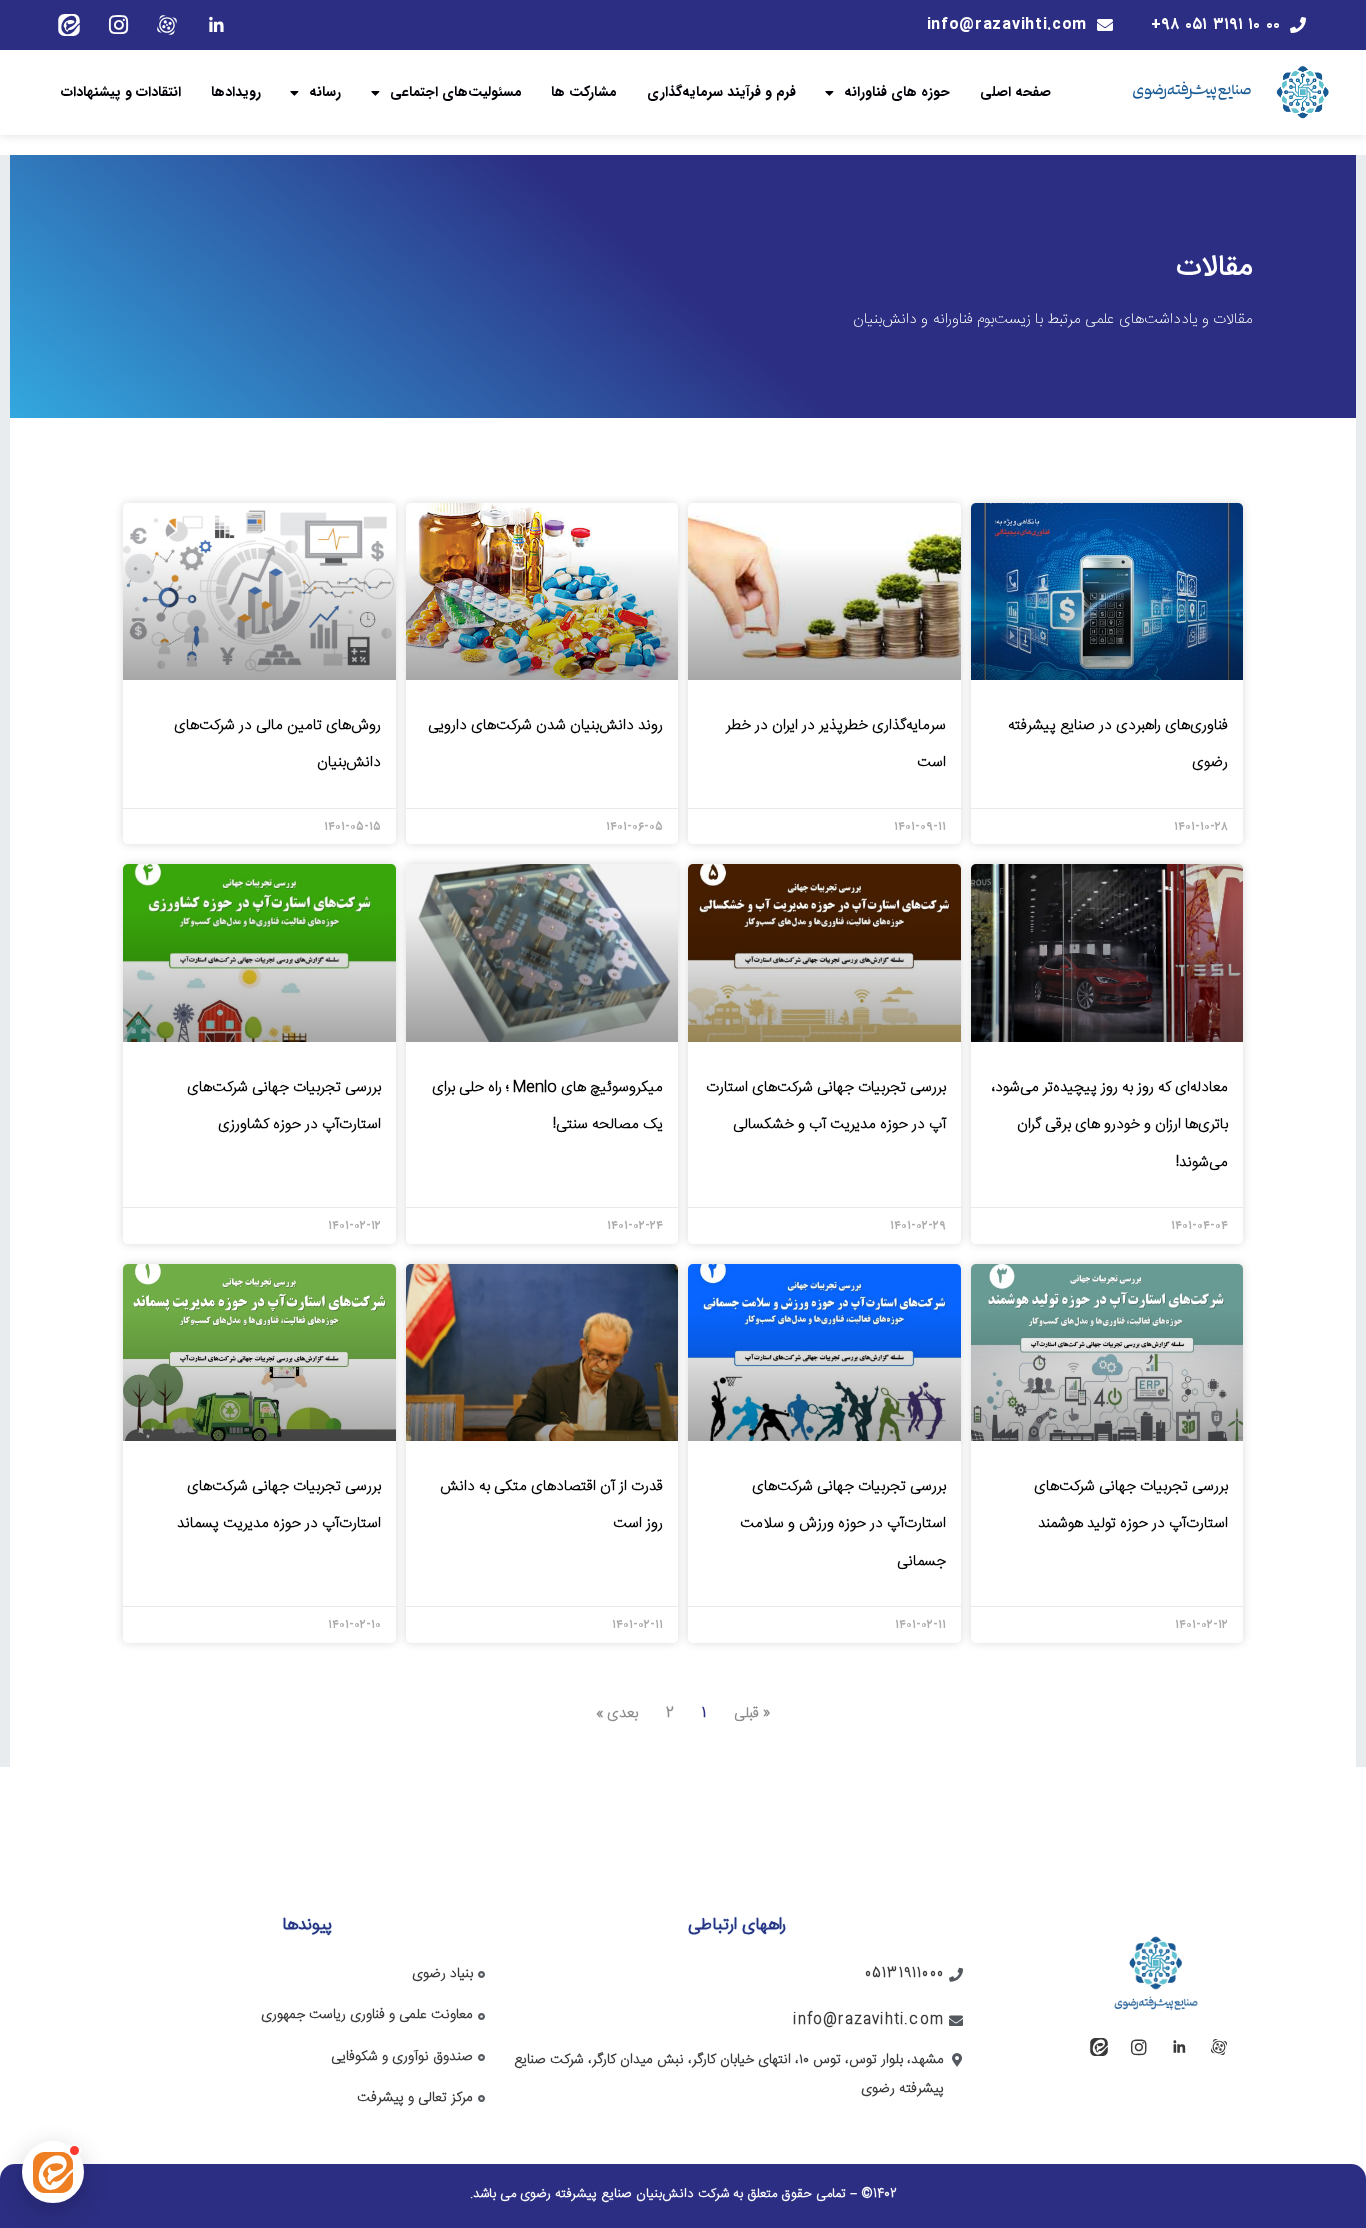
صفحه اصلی (1015, 92)
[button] (53, 2172)
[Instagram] (118, 25)
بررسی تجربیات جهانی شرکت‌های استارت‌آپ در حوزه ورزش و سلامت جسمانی (843, 1524)
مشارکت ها (584, 92)
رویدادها (236, 92)
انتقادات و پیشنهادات (121, 92)
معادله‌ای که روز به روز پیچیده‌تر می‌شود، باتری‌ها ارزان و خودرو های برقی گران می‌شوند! (1109, 1125)
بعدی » (617, 1713)
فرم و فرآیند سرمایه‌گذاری (721, 92)
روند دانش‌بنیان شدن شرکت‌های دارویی (545, 725)
